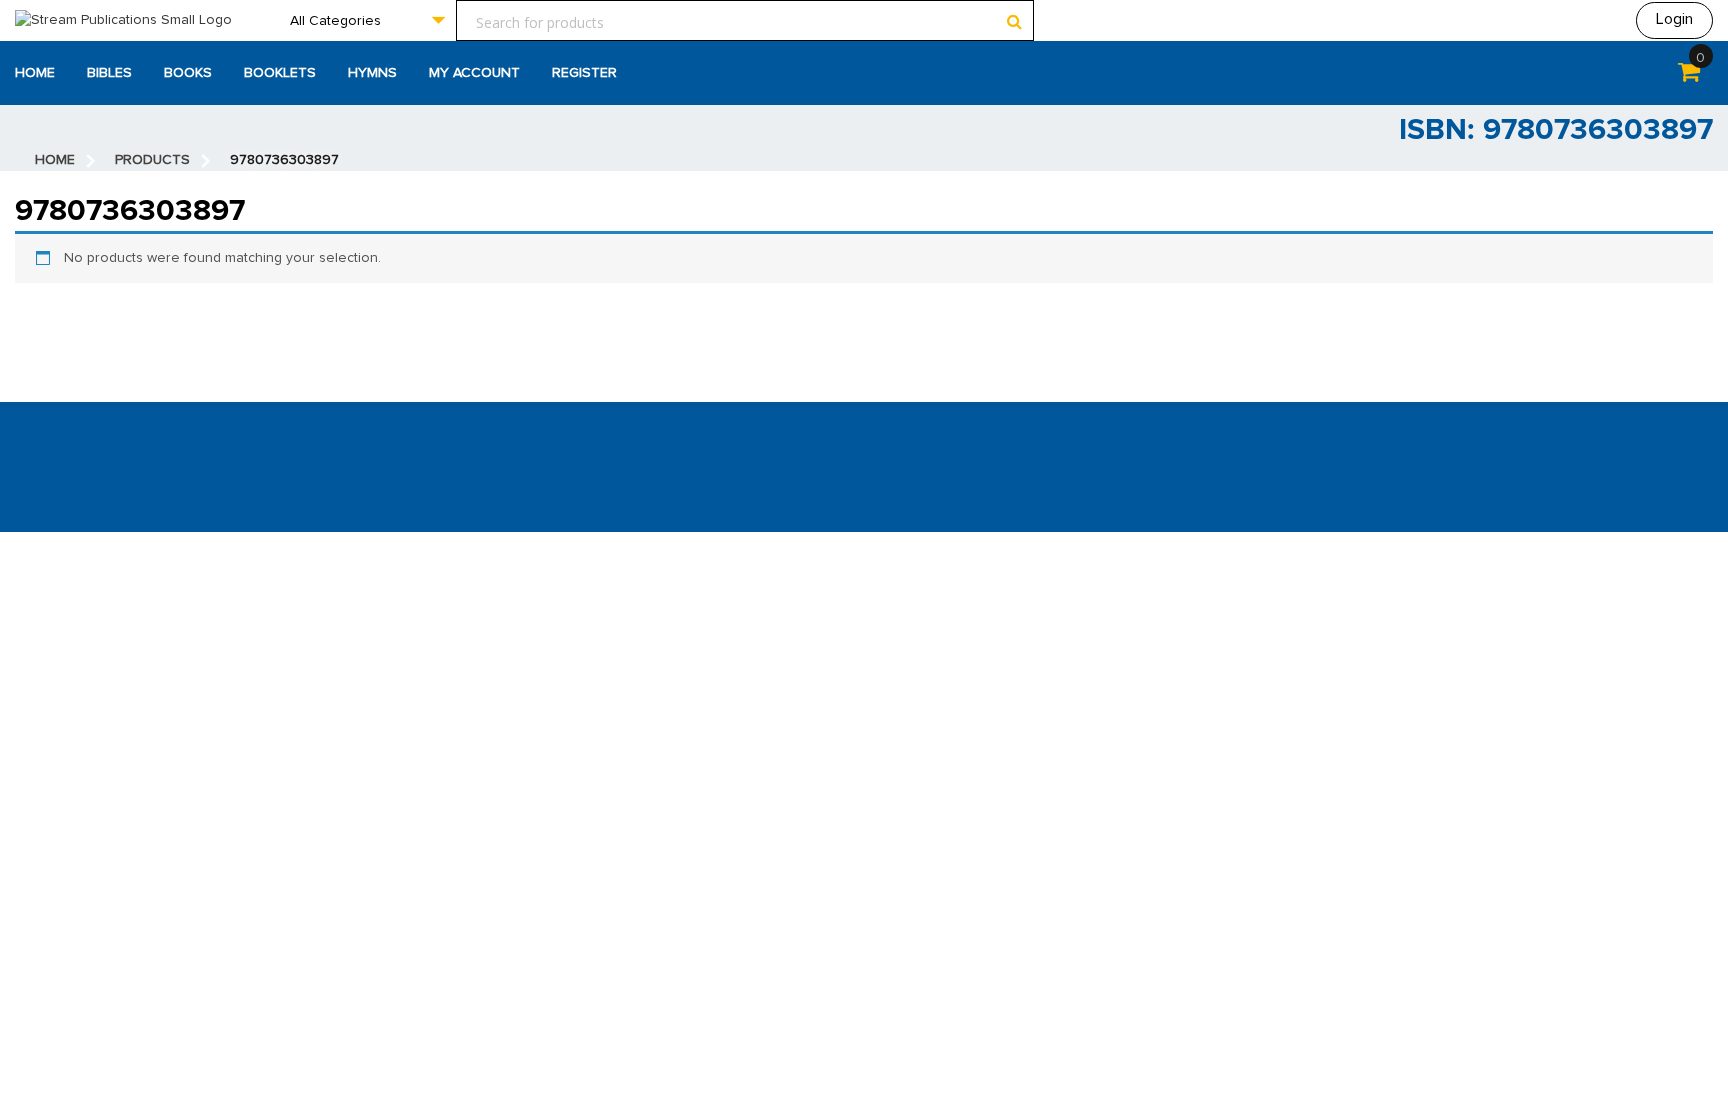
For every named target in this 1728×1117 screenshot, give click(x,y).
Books (188, 73)
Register (584, 73)
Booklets (280, 73)
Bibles (109, 73)
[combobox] (367, 20)
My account (474, 73)
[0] (1689, 76)
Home (35, 73)
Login (1674, 19)
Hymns (372, 73)
